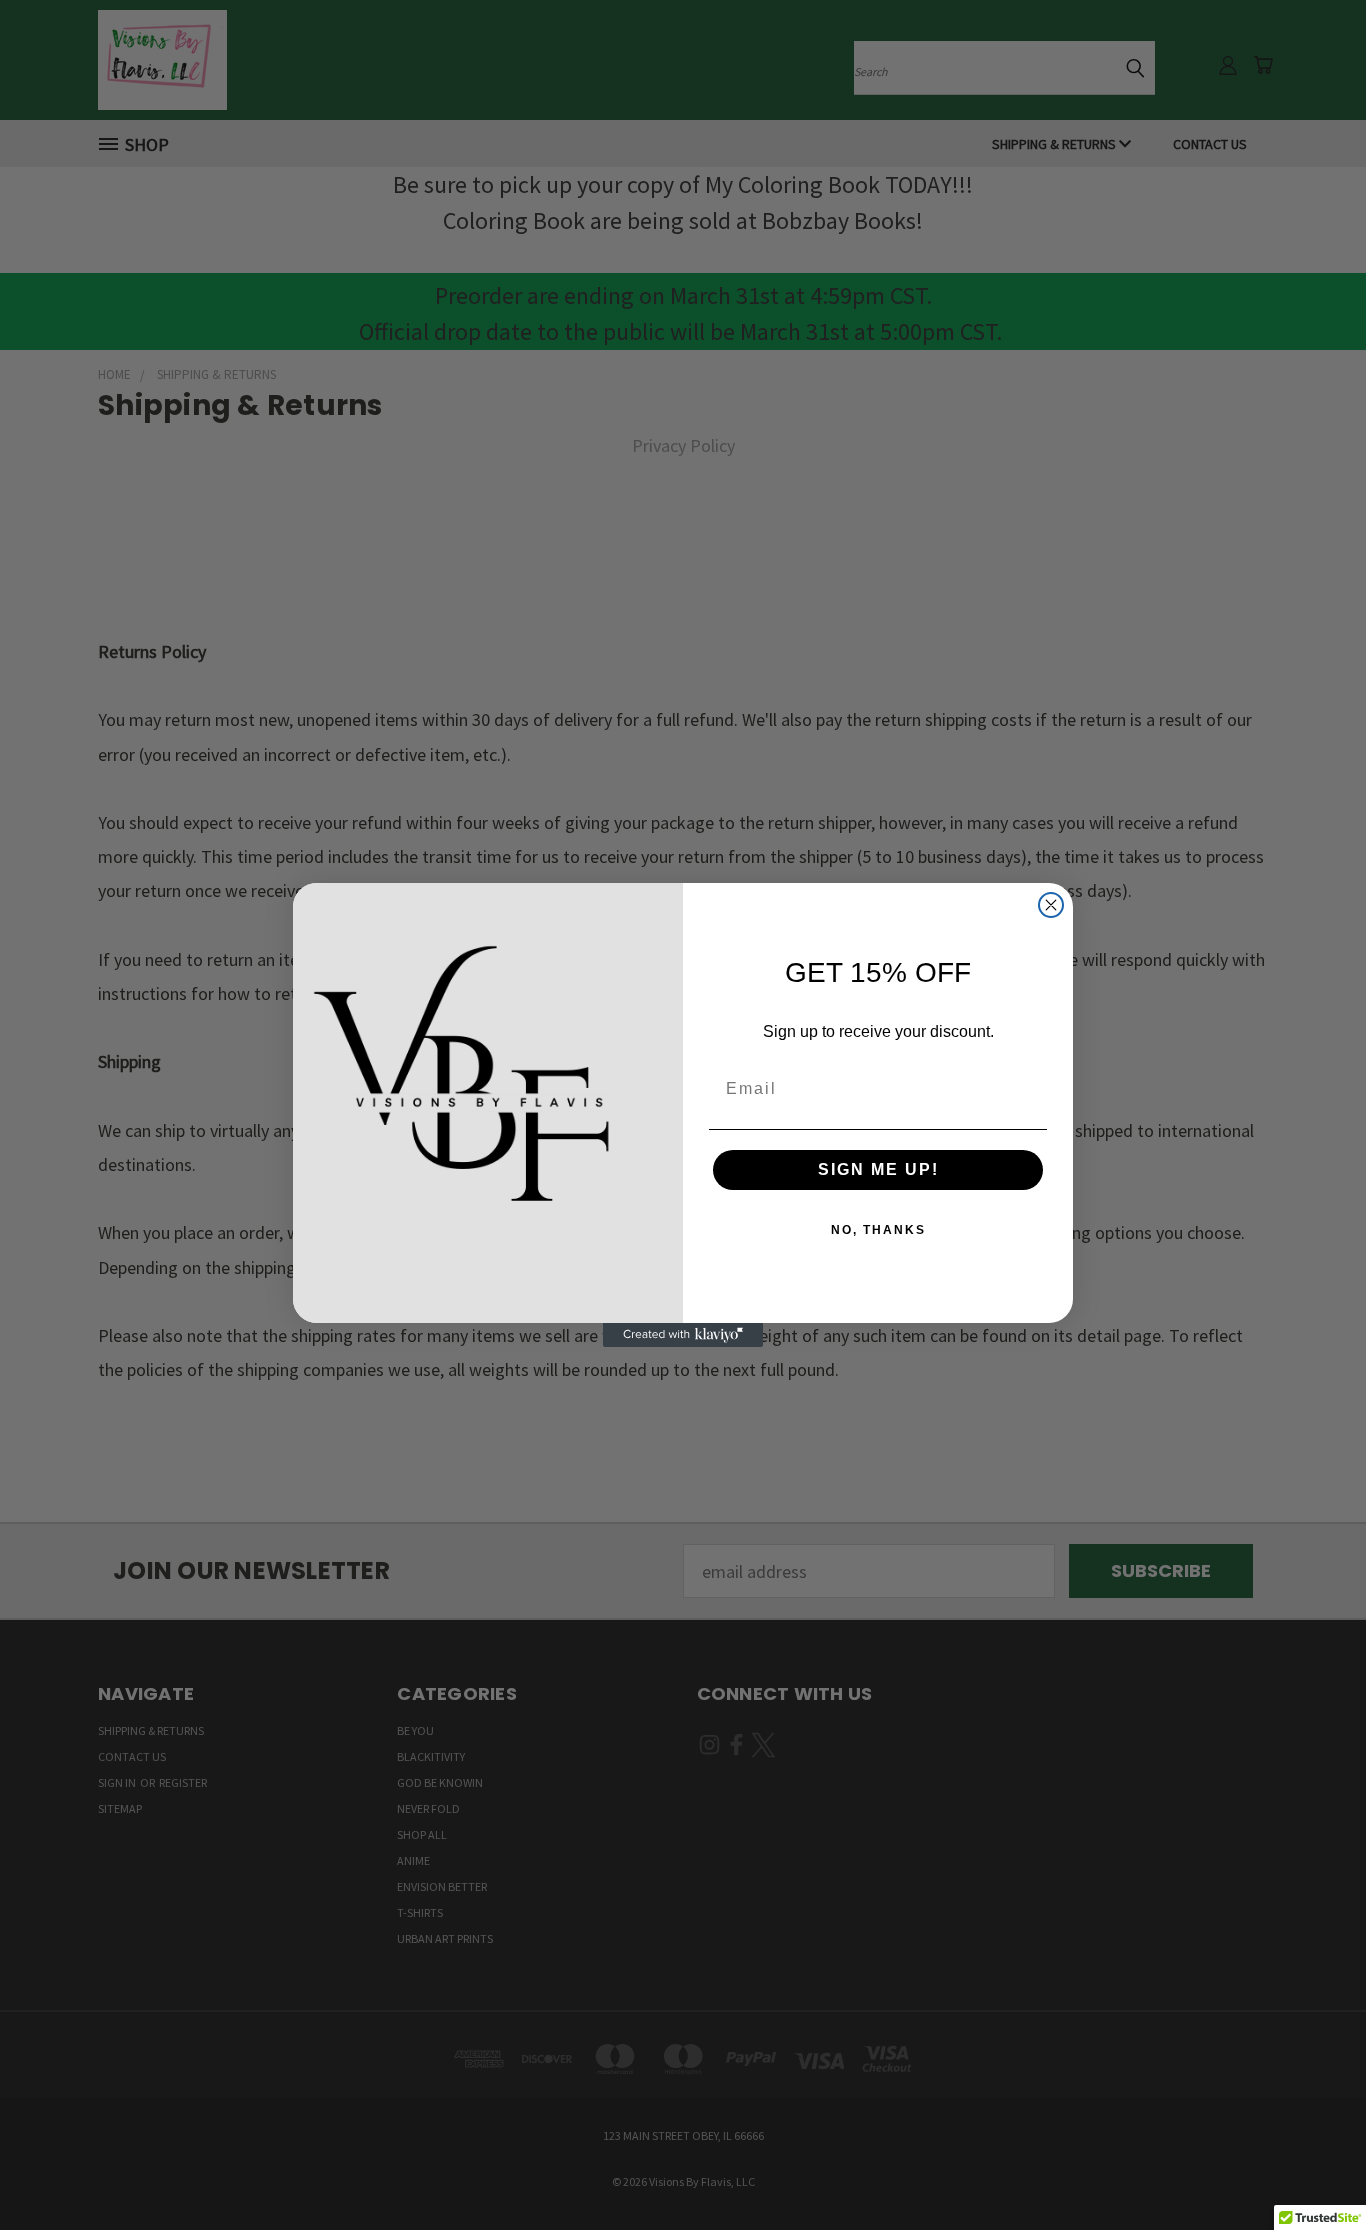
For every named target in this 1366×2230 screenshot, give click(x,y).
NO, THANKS (878, 1230)
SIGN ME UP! (878, 1169)
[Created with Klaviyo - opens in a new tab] (683, 1335)
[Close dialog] (1051, 905)
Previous (1306, 2167)
